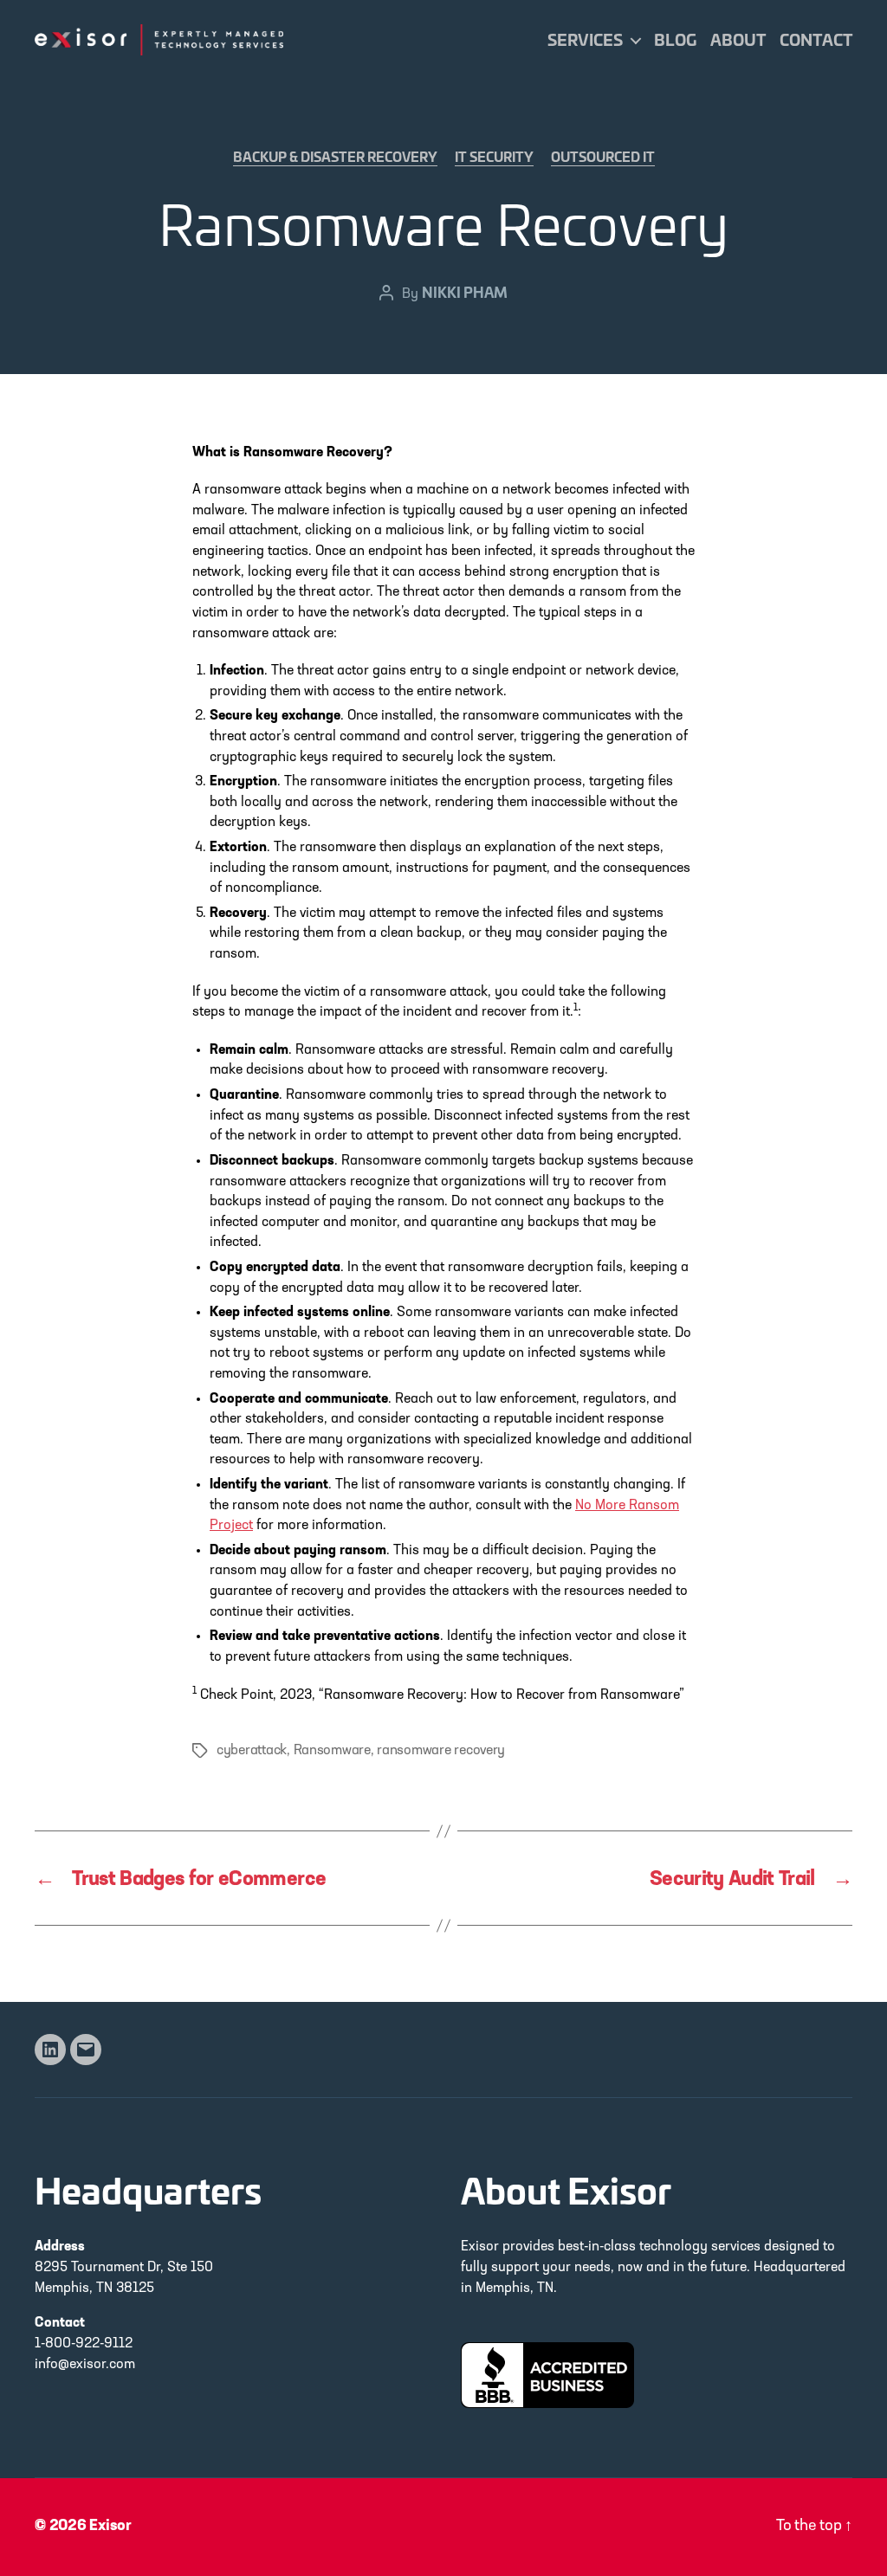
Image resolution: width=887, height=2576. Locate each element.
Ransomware (332, 1751)
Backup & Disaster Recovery (335, 158)
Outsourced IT (603, 158)
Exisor (110, 2527)
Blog (675, 40)
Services (585, 40)
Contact (816, 40)
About (738, 40)
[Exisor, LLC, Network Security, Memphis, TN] (547, 2375)
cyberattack (252, 1751)
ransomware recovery (441, 1751)
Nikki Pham (465, 291)
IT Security (494, 158)
